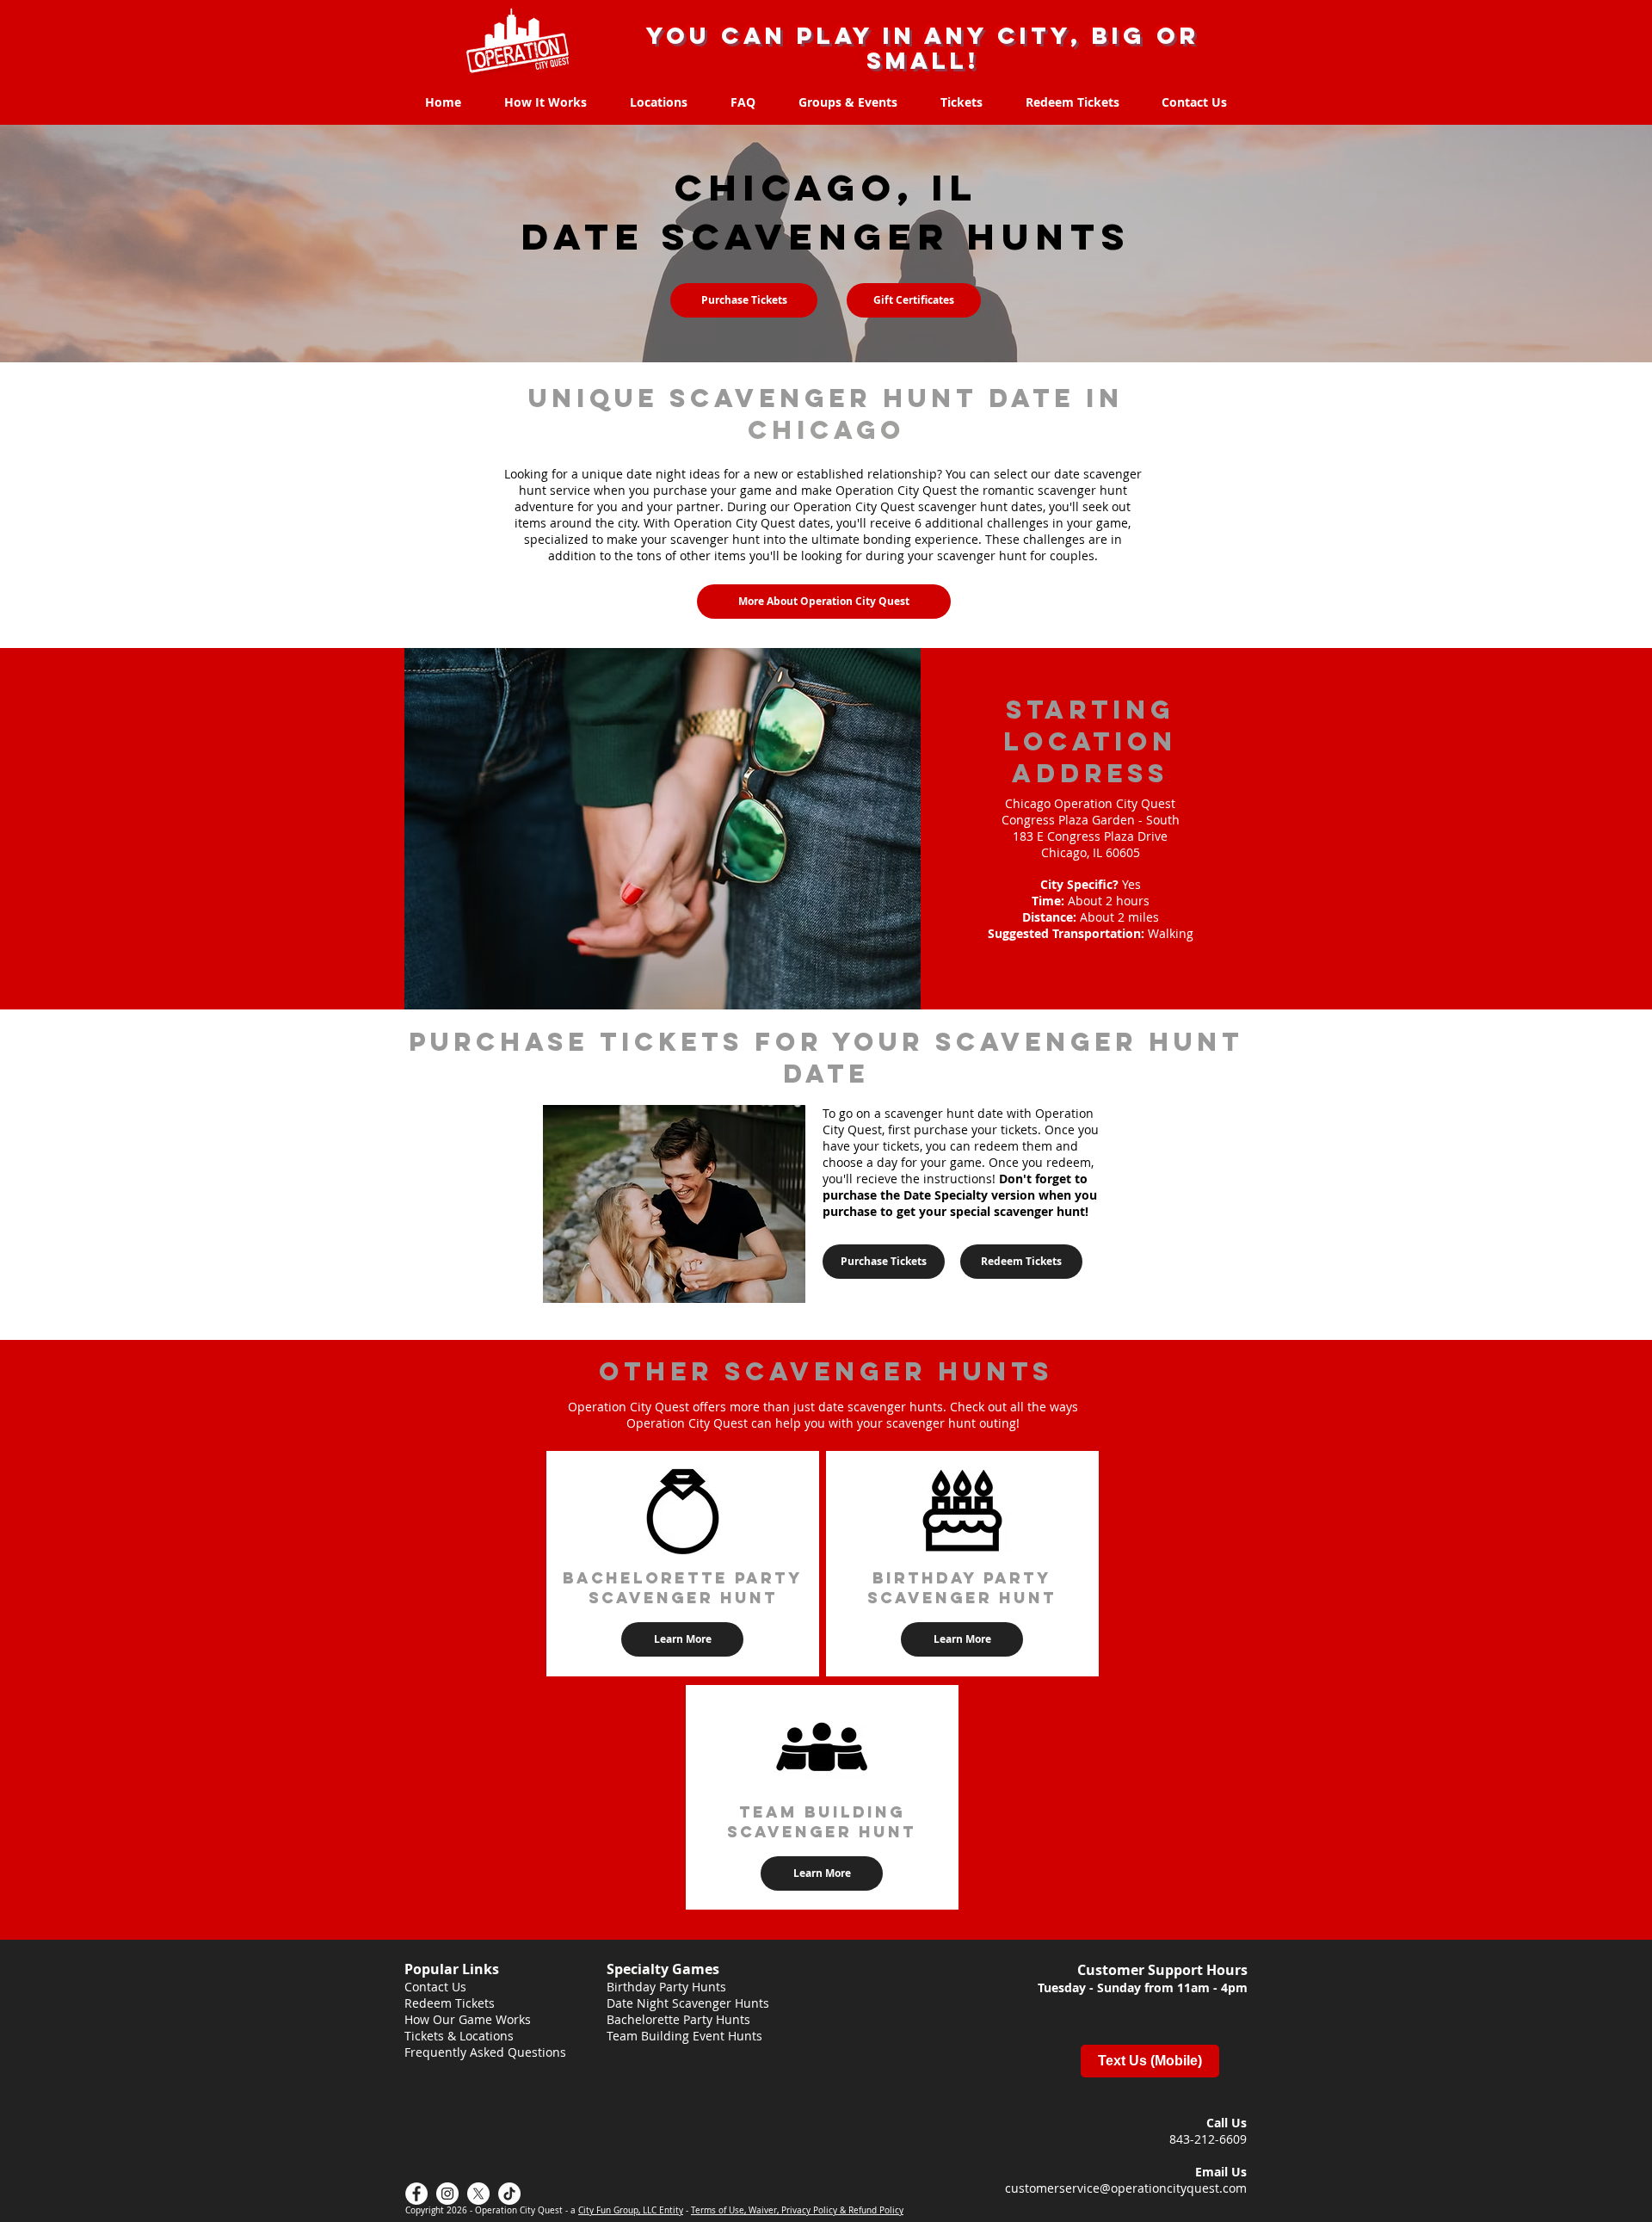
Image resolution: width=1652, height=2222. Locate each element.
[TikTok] (509, 2194)
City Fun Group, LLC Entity (631, 2210)
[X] (478, 2194)
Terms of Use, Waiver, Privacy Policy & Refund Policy (797, 2210)
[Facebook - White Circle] (416, 2194)
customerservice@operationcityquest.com (1126, 2188)
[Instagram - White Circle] (447, 2194)
